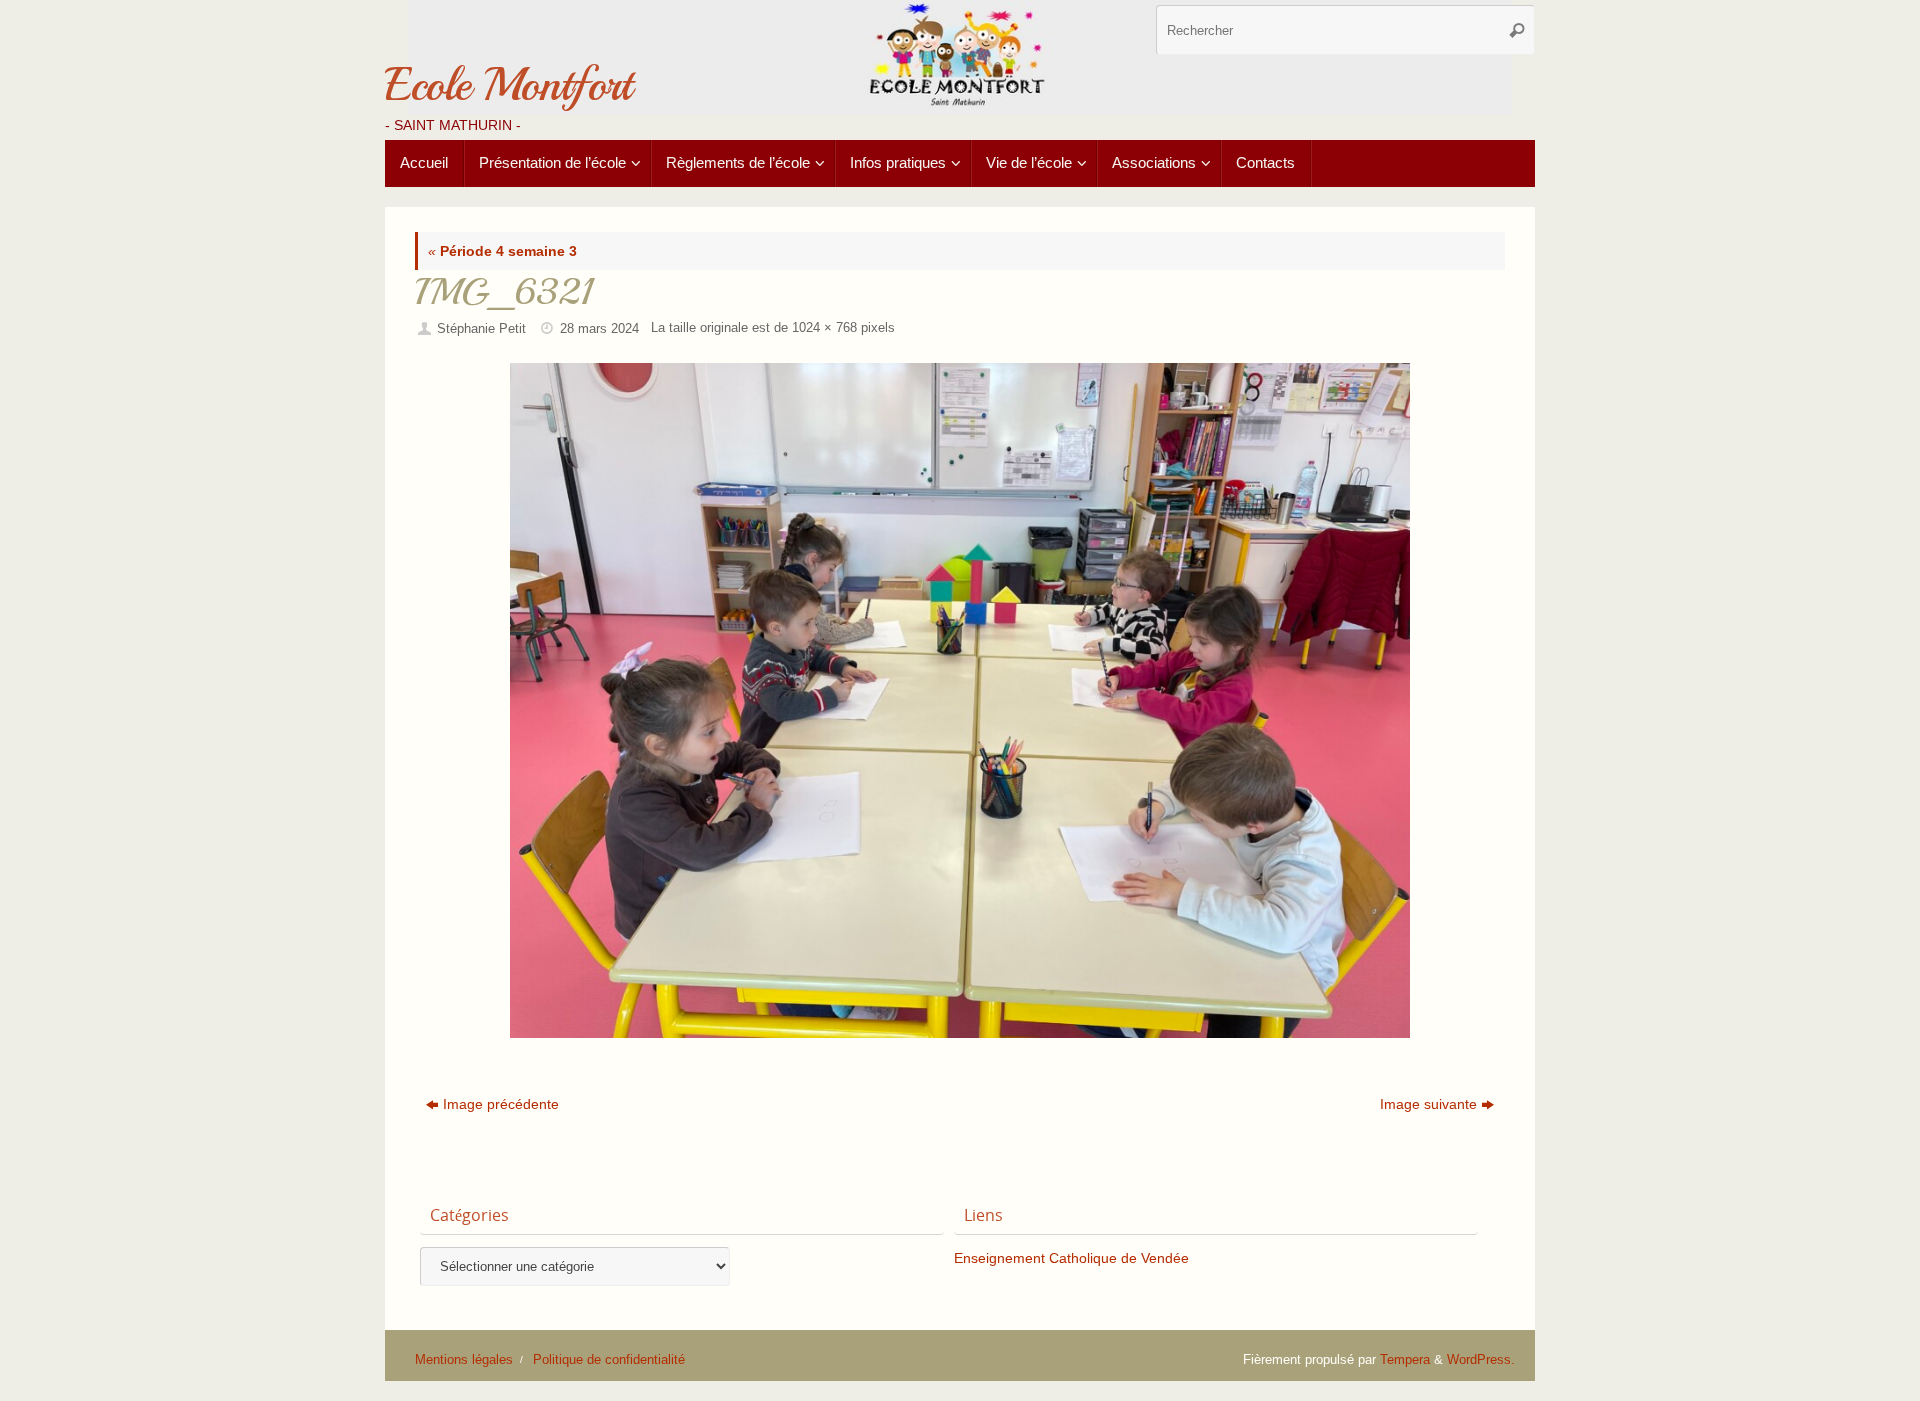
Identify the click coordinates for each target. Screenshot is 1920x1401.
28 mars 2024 (599, 329)
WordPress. (1481, 1360)
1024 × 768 (824, 328)
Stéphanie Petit (481, 329)
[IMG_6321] (960, 700)
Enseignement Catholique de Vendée (1071, 1258)
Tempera (1405, 1360)
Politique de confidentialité (609, 1360)
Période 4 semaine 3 (502, 251)
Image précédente (501, 1104)
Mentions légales (464, 1360)
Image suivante (1428, 1104)
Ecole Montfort (508, 85)
